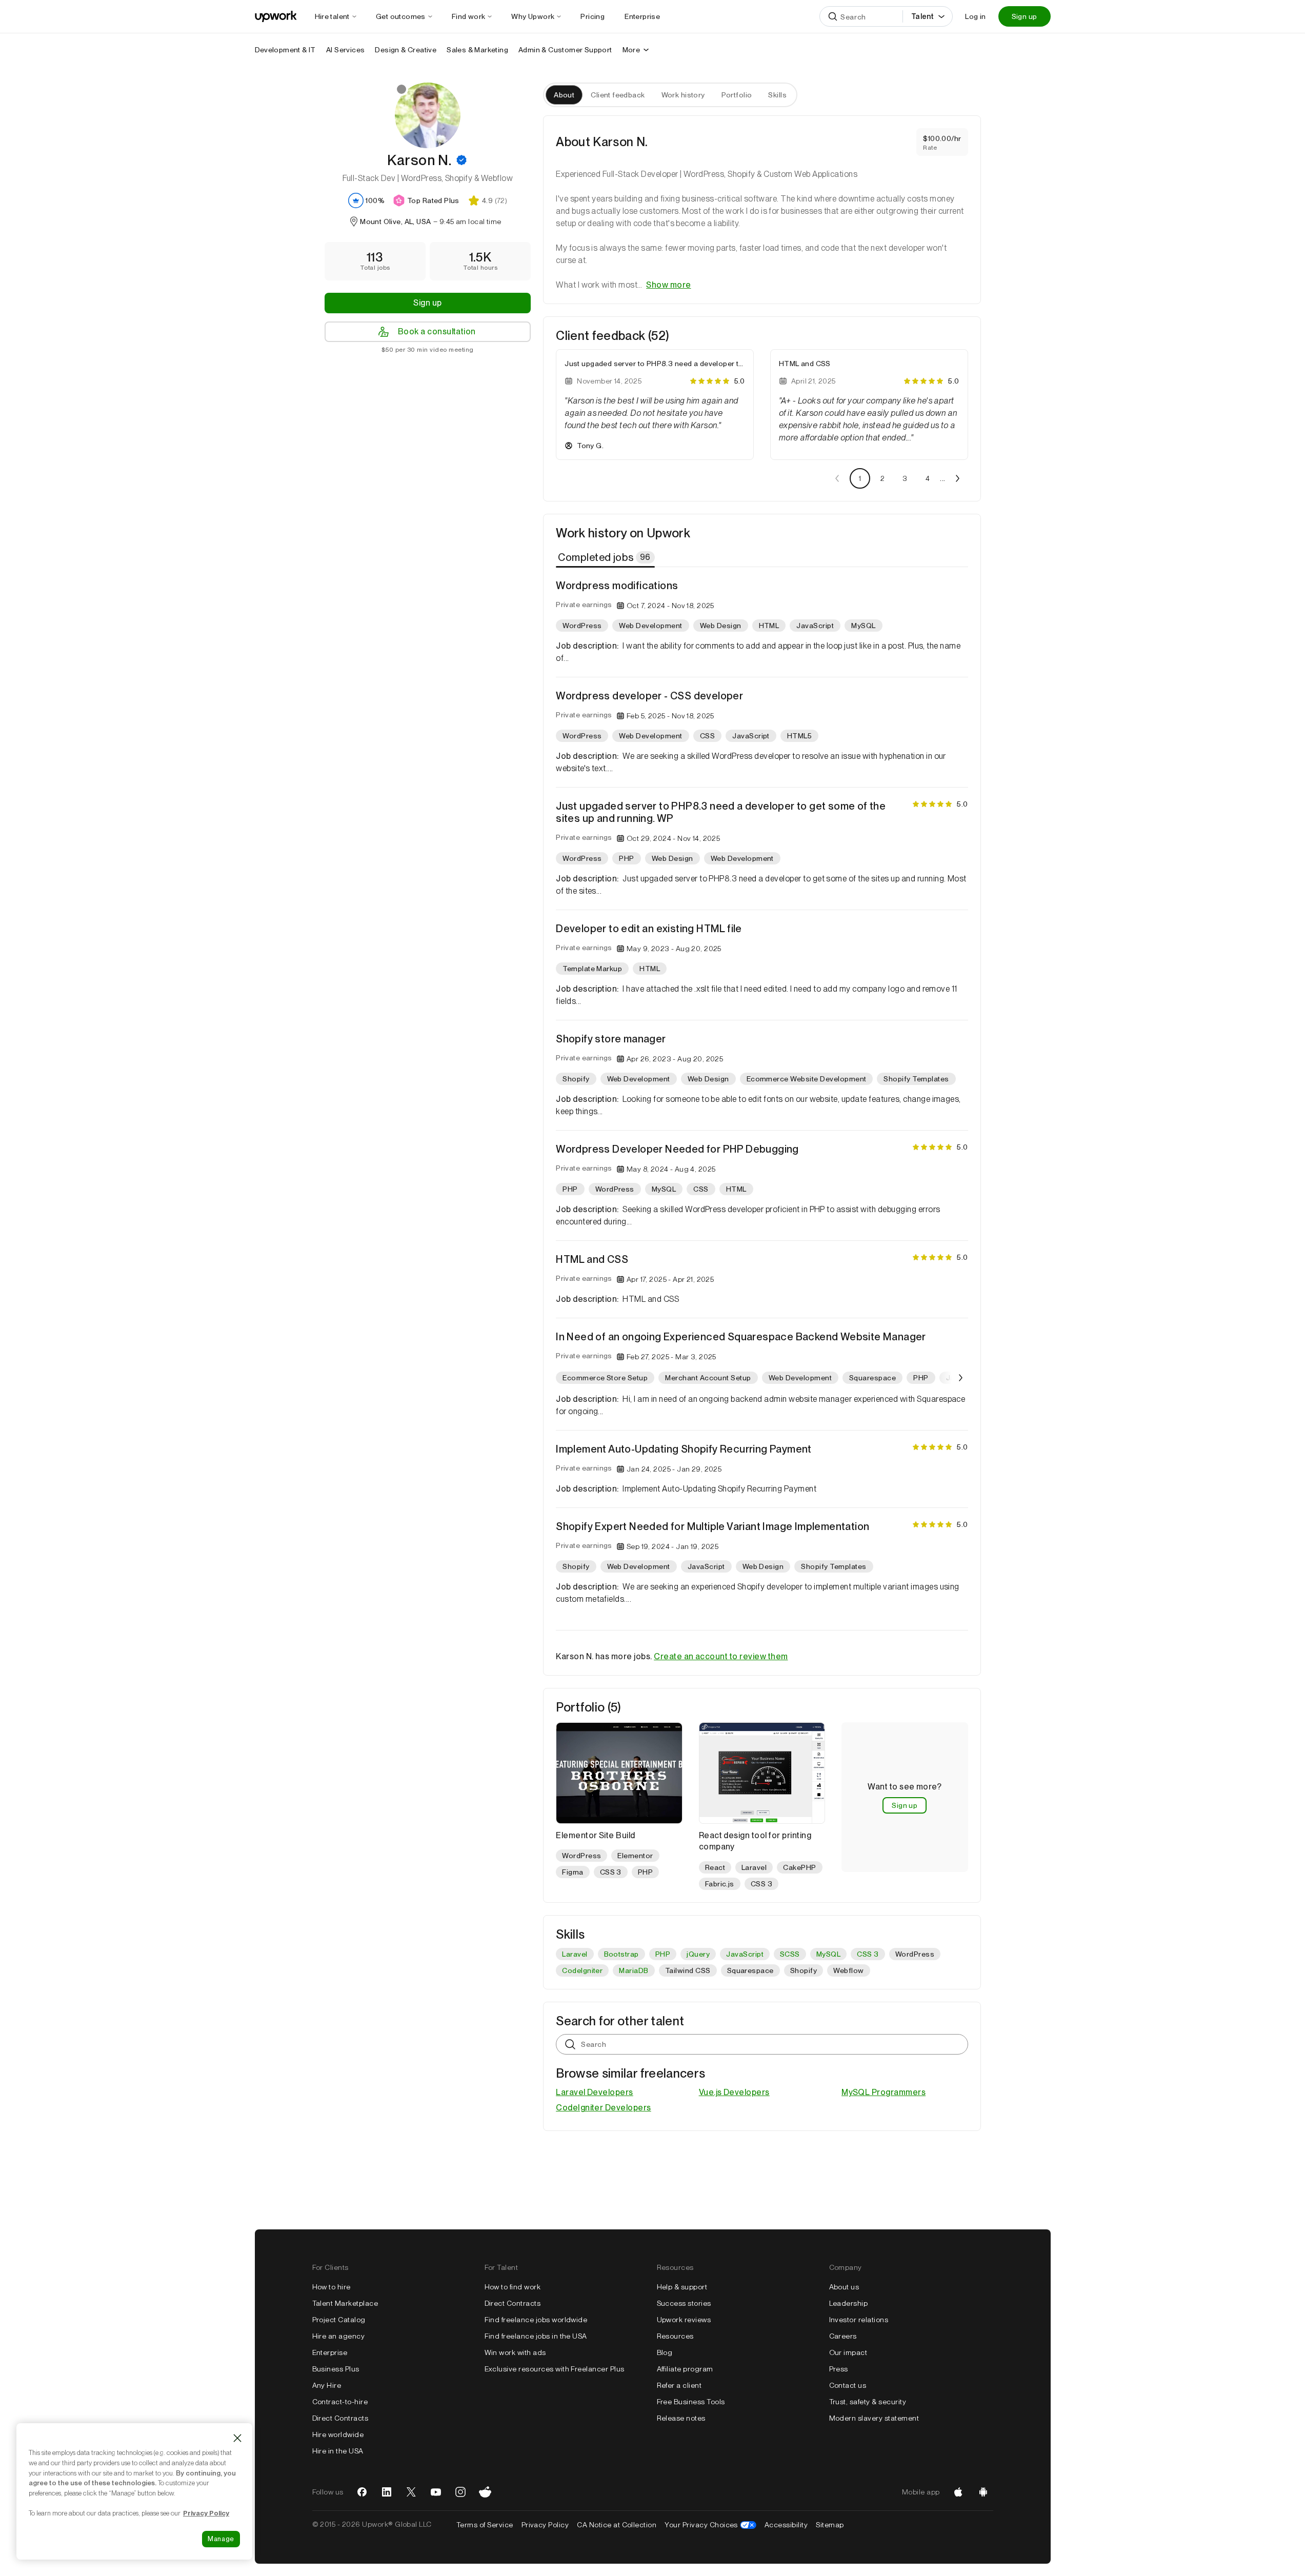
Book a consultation (437, 331)
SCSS (790, 1954)
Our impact (848, 2352)
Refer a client (679, 2385)
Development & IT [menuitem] (285, 50)
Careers (843, 2336)
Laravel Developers (595, 2092)
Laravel (575, 1954)
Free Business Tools (691, 2402)
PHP (663, 1954)
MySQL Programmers (884, 2092)
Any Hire (327, 2385)
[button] (461, 160)
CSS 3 (868, 1954)
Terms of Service (485, 2525)
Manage (221, 2539)
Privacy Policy (545, 2525)
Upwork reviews (684, 2320)
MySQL (828, 1954)
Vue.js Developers (734, 2092)
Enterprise (330, 2352)
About (564, 95)
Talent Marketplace (345, 2303)
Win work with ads (515, 2352)
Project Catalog (339, 2320)
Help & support (682, 2287)
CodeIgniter (582, 1970)
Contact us (848, 2385)
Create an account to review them (721, 1656)
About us (844, 2287)
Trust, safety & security (868, 2402)
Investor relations (859, 2320)
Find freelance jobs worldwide (536, 2320)
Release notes (681, 2418)
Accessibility (786, 2525)
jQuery (698, 1954)
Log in (975, 16)
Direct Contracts (340, 2418)
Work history (683, 95)
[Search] (833, 16)
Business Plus (336, 2369)
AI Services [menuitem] (345, 50)
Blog (665, 2352)
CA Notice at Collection (617, 2525)
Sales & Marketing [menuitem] (477, 50)
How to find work (513, 2287)
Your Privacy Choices (710, 2525)
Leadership (849, 2303)
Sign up (1025, 16)
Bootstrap (621, 1954)
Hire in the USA (338, 2451)
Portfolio (737, 95)
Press (839, 2369)
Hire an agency (339, 2336)
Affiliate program (685, 2369)
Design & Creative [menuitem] (406, 50)
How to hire (332, 2287)
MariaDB (634, 1970)
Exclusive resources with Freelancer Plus (555, 2369)
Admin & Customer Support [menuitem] (565, 50)
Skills (777, 95)
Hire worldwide (338, 2434)
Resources (675, 2336)
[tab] (606, 557)
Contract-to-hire (340, 2402)
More (631, 50)
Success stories (684, 2303)
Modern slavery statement (874, 2418)
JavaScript (745, 1954)
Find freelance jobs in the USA (536, 2336)
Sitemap (830, 2525)
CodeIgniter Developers (604, 2108)
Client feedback (618, 95)
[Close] (237, 2438)
